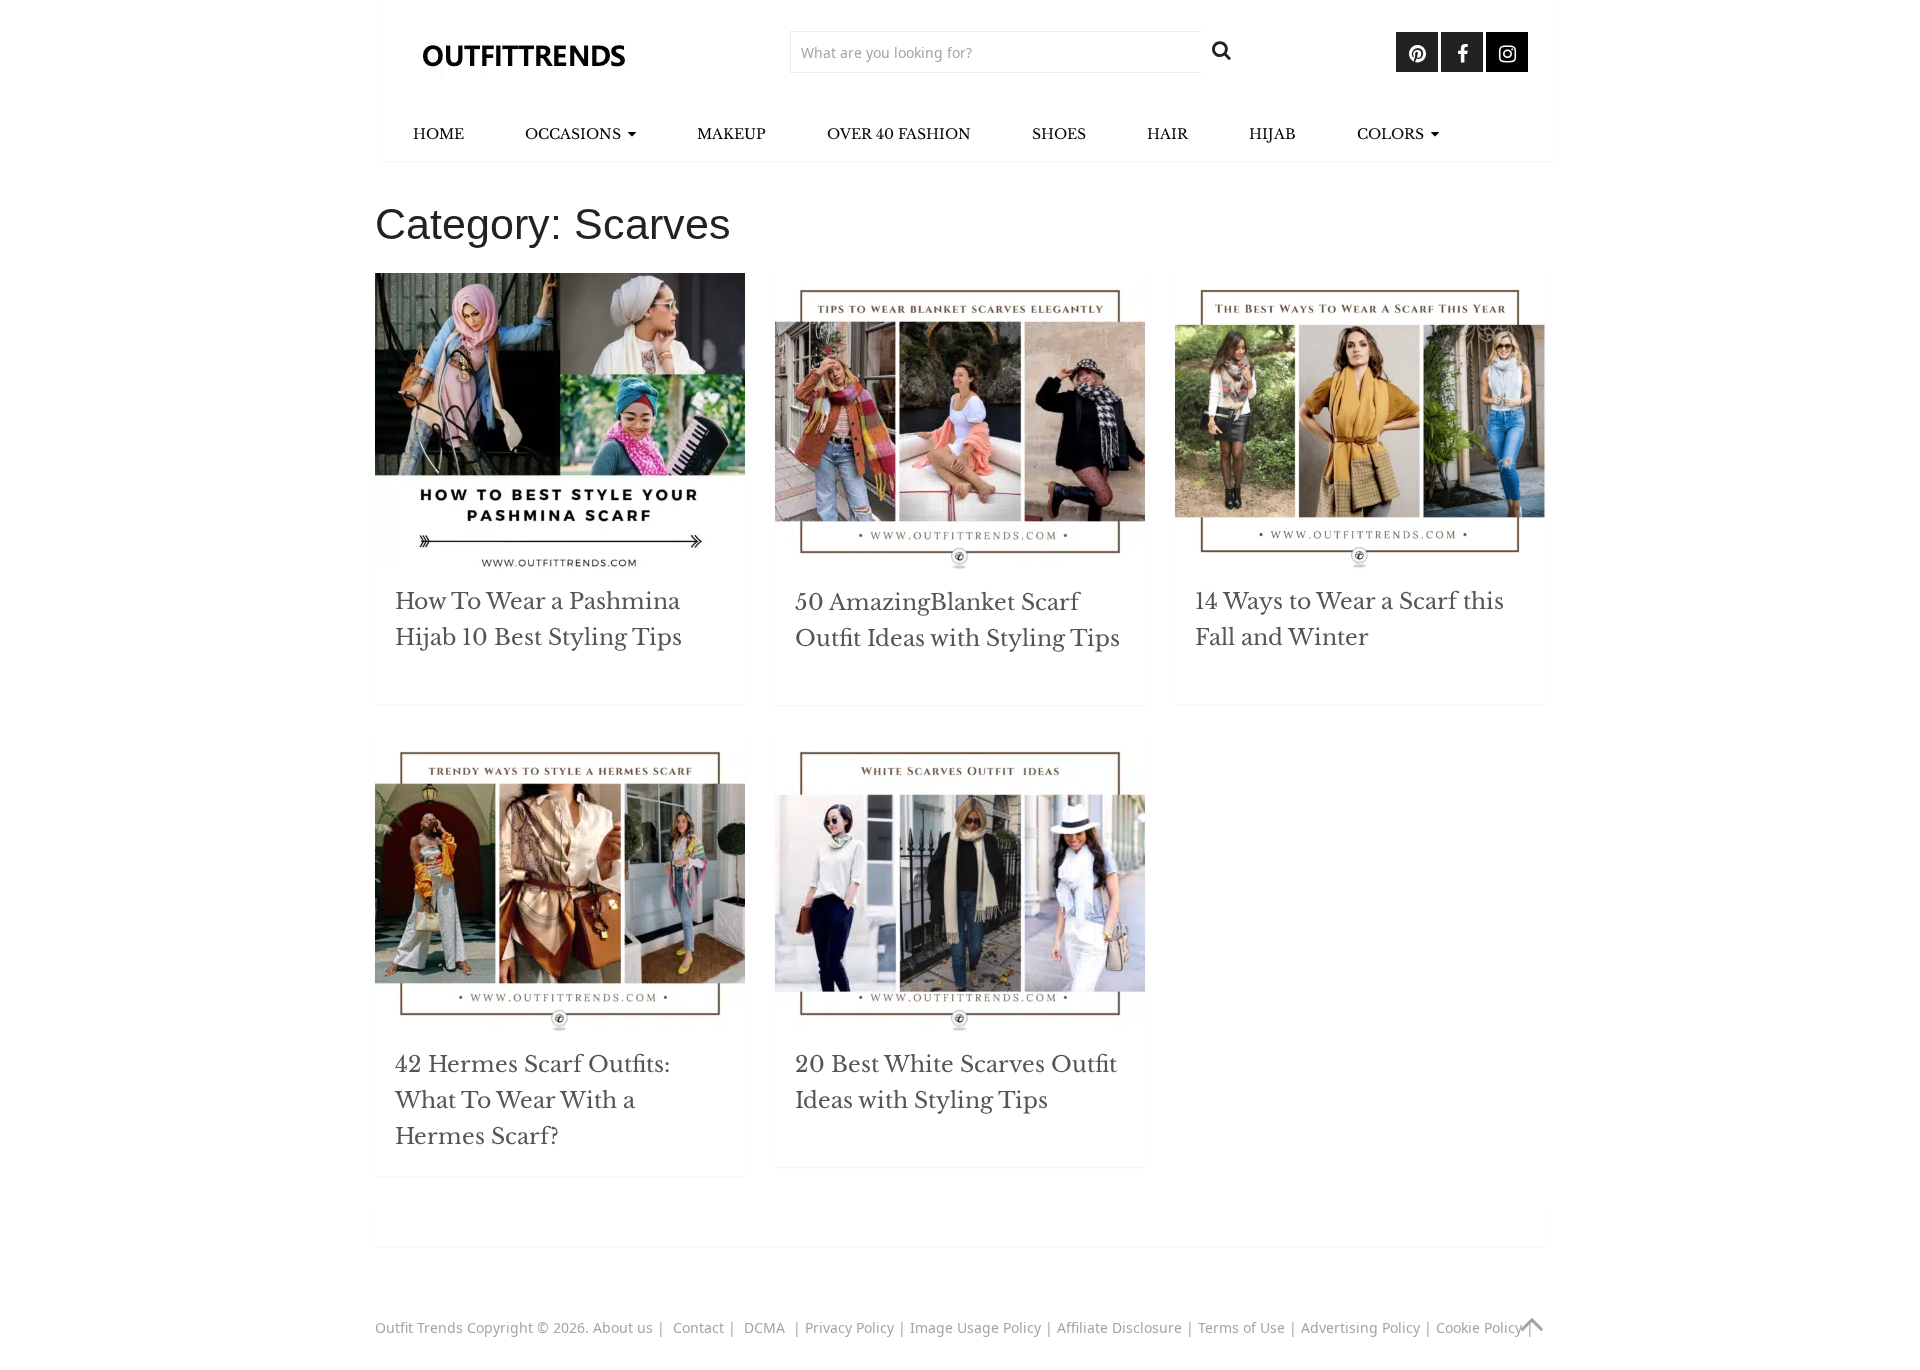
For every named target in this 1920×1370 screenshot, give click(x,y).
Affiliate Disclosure (1119, 1327)
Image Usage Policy (975, 1327)
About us (623, 1327)
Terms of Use (1241, 1327)
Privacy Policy (849, 1327)
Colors (1390, 134)
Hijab (1272, 134)
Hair (1167, 134)
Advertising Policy (1360, 1327)
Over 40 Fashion (899, 134)
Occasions (573, 134)
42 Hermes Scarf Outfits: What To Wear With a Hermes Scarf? (532, 1100)
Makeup (731, 134)
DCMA (766, 1327)
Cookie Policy (1479, 1327)
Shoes (1059, 134)
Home (438, 134)
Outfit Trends (419, 1327)
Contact (698, 1327)
